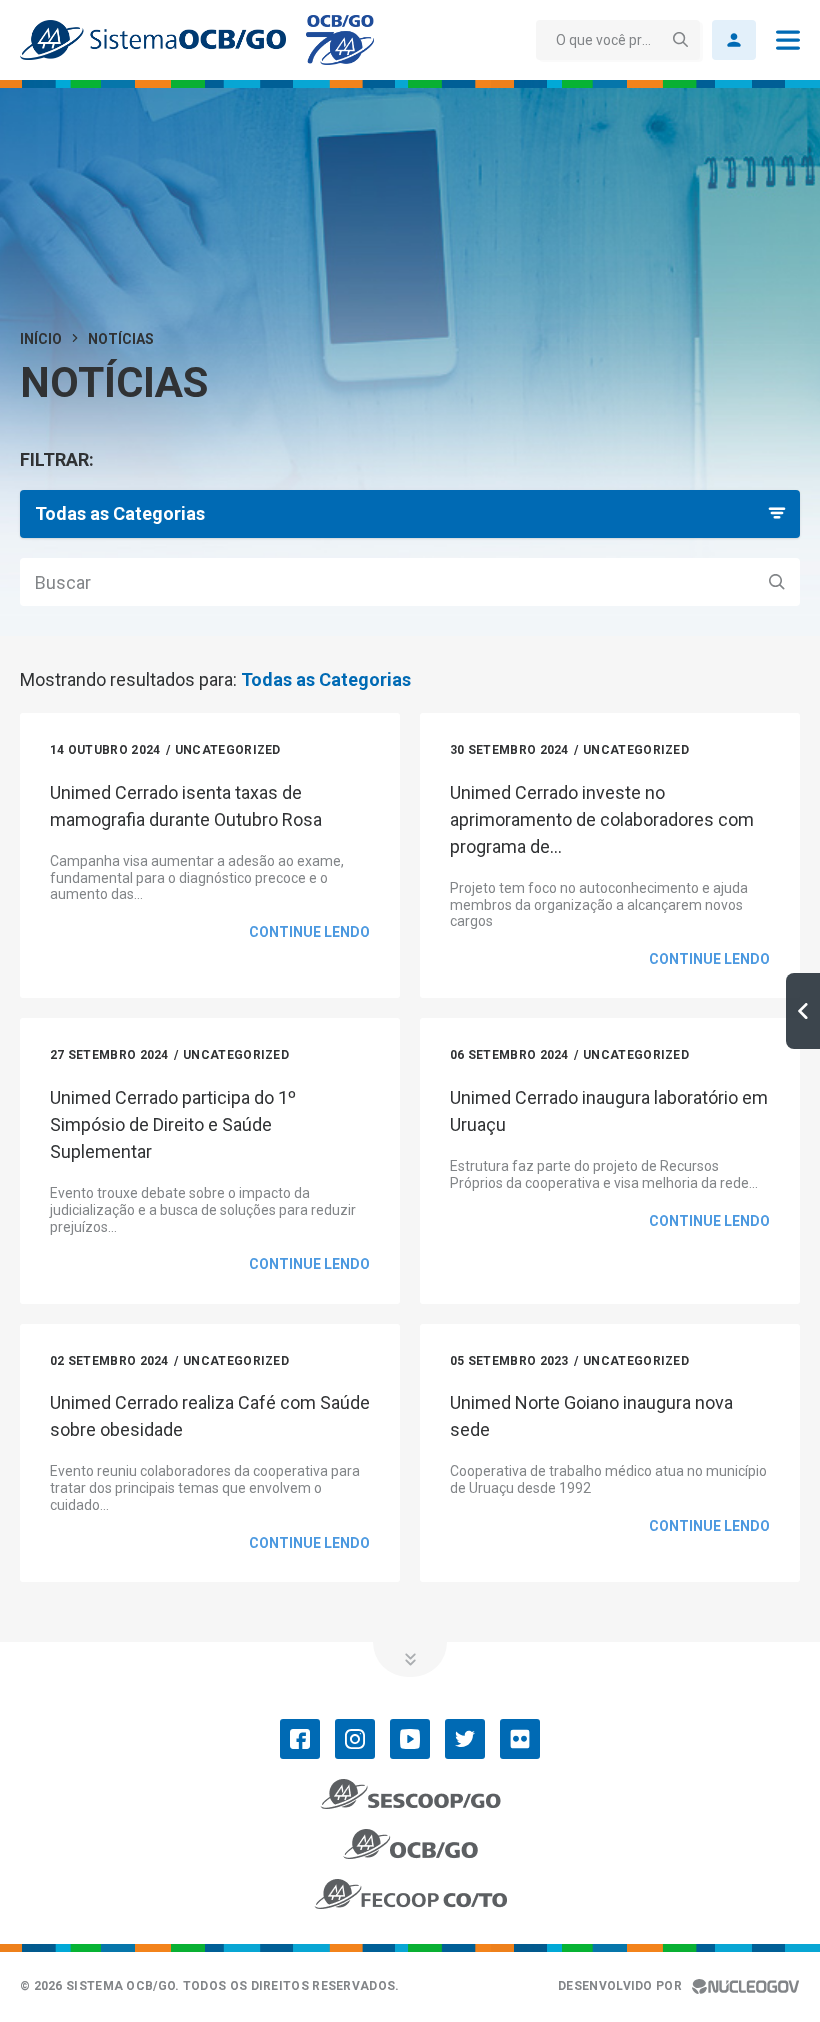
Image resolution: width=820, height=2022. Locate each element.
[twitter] (465, 1739)
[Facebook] (300, 1739)
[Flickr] (520, 1739)
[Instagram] (355, 1739)
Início (41, 339)
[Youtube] (410, 1739)
